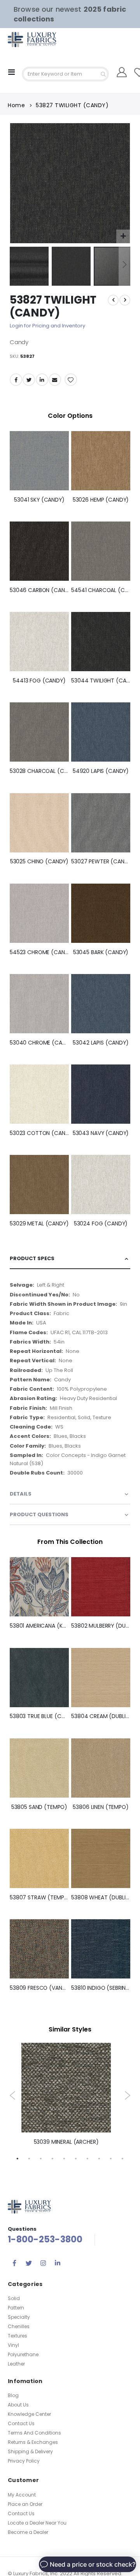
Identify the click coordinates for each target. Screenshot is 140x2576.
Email (55, 380)
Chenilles (19, 2326)
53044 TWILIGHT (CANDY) (101, 681)
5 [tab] (64, 2158)
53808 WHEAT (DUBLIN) (101, 1898)
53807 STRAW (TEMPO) (39, 1898)
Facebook (16, 380)
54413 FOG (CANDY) (39, 681)
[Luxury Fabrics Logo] (23, 40)
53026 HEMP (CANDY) (101, 500)
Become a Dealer (28, 2532)
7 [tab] (87, 2158)
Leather (16, 2364)
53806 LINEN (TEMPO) (101, 1807)
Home (16, 105)
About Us (18, 2405)
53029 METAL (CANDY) (39, 1224)
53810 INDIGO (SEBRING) (101, 1988)
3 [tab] (41, 2158)
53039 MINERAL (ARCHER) (66, 2142)
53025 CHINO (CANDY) (39, 862)
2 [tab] (29, 2158)
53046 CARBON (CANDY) (39, 590)
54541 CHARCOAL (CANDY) (101, 590)
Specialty (19, 2317)
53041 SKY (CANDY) (39, 500)
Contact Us (21, 2423)
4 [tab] (52, 2158)
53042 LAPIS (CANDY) (101, 1043)
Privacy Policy (24, 2461)
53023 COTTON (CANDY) (39, 1133)
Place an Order (25, 2504)
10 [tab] (122, 2158)
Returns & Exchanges (33, 2442)
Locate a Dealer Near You (37, 2523)
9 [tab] (111, 2158)
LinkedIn (42, 380)
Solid (14, 2298)
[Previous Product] (113, 300)
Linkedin (58, 2263)
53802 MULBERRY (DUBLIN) (101, 1626)
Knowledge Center (29, 2414)
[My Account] (122, 72)
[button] (123, 236)
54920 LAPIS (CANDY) (101, 771)
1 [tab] (17, 2158)
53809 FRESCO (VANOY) (39, 1988)
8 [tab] (99, 2158)
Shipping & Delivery (30, 2451)
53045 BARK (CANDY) (101, 952)
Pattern (16, 2308)
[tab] (70, 1259)
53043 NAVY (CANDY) (101, 1133)
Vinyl (13, 2345)
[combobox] (65, 74)
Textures (17, 2336)
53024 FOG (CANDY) (101, 1224)
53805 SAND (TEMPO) (39, 1807)
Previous (13, 2095)
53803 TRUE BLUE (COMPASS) (39, 1716)
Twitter (29, 380)
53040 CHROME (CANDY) (39, 1043)
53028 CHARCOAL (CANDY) (39, 771)
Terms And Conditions (34, 2433)
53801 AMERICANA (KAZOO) (39, 1626)
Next (127, 2095)
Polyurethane (23, 2354)
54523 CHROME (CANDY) (39, 952)
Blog (13, 2395)
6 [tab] (76, 2158)
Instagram (43, 2263)
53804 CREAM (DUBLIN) (101, 1716)
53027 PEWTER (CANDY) (101, 862)
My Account (22, 2495)
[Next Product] (125, 300)
